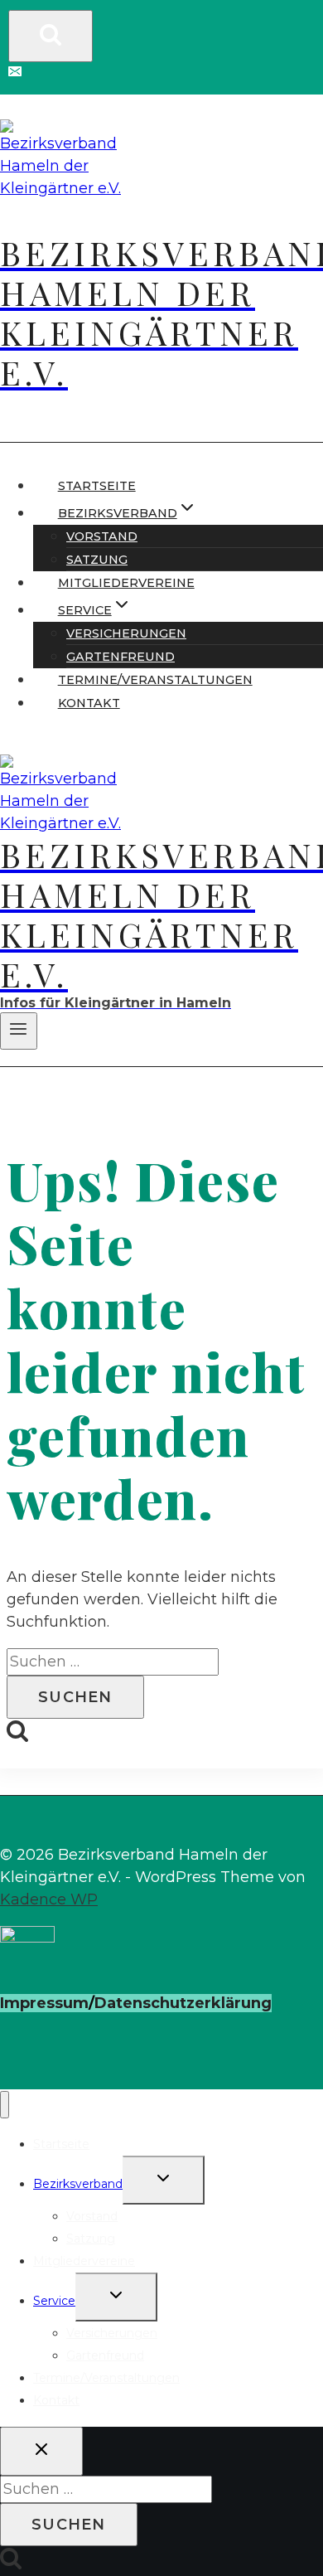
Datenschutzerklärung (183, 2003)
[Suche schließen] (41, 2451)
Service (54, 2301)
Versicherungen (126, 633)
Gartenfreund (121, 657)
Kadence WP (49, 1899)
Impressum (44, 2003)
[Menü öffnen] (19, 1031)
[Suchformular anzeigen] (51, 36)
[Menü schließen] (5, 2105)
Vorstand (102, 536)
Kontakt (89, 703)
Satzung (97, 560)
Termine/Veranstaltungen (155, 680)
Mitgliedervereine (126, 583)
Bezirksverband (78, 2184)
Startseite (97, 486)
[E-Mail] (15, 73)
